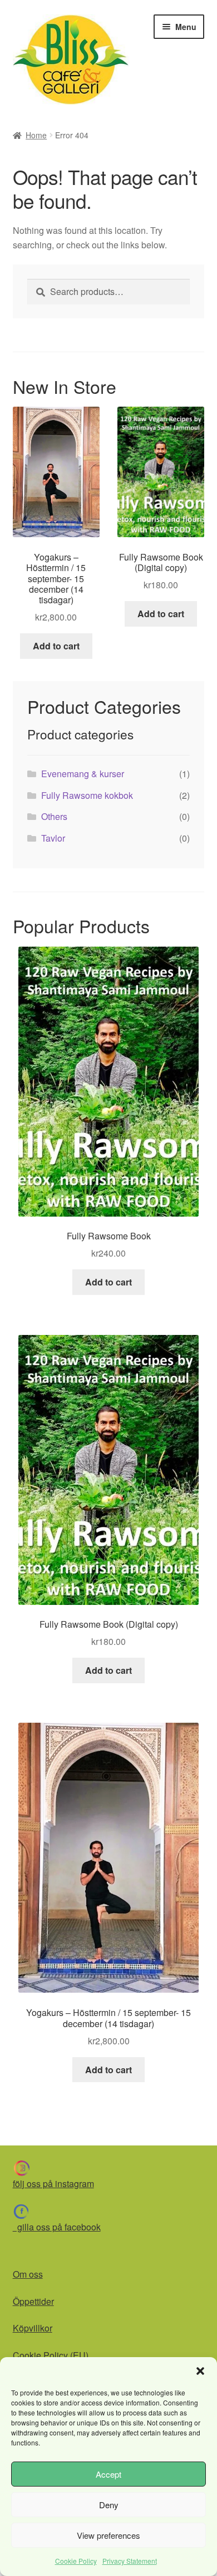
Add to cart (56, 646)
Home (36, 135)
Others (54, 816)
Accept (108, 2474)
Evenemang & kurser (83, 774)
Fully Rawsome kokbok (87, 795)
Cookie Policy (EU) (51, 2355)
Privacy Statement (130, 2561)
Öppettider (33, 2301)
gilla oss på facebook (57, 2227)
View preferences (108, 2535)
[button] (200, 2371)
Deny (109, 2505)
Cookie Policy (76, 2561)
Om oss (28, 2274)
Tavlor (53, 838)
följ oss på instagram (53, 2184)
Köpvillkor (33, 2328)
